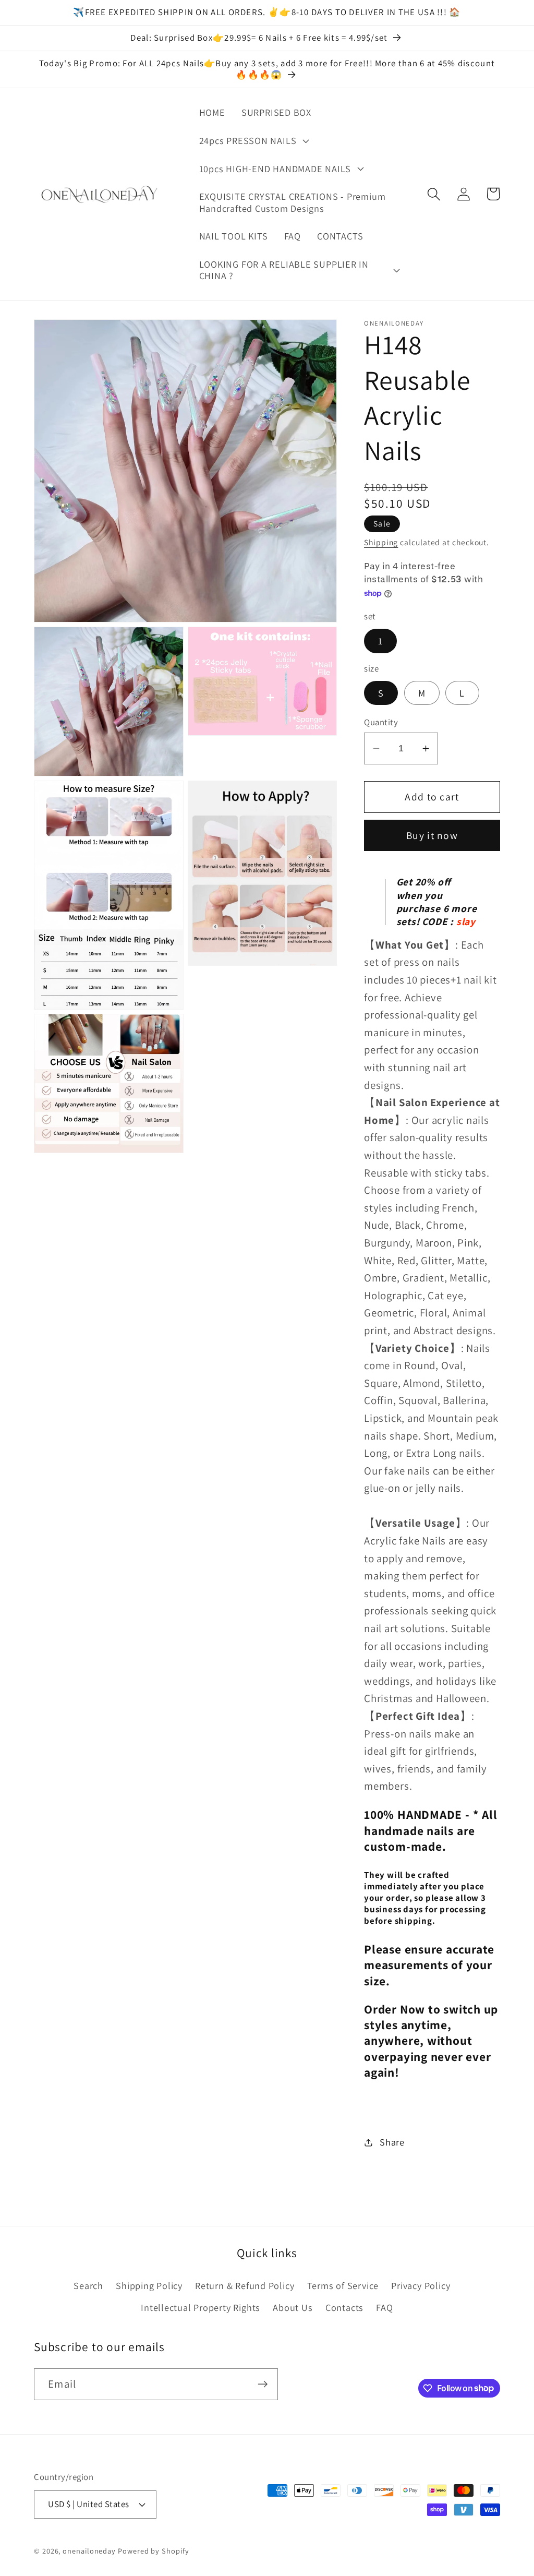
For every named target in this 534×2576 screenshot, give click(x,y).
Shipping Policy (149, 2285)
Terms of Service (343, 2285)
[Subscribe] (263, 2384)
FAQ (384, 2307)
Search (88, 2285)
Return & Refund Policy (245, 2285)
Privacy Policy (421, 2285)
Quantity (381, 722)
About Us (293, 2307)
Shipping (381, 542)
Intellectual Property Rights (201, 2307)
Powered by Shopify (153, 2551)
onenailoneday (89, 2551)
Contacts (344, 2307)
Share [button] (392, 2142)
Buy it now (432, 835)
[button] (253, 140)
